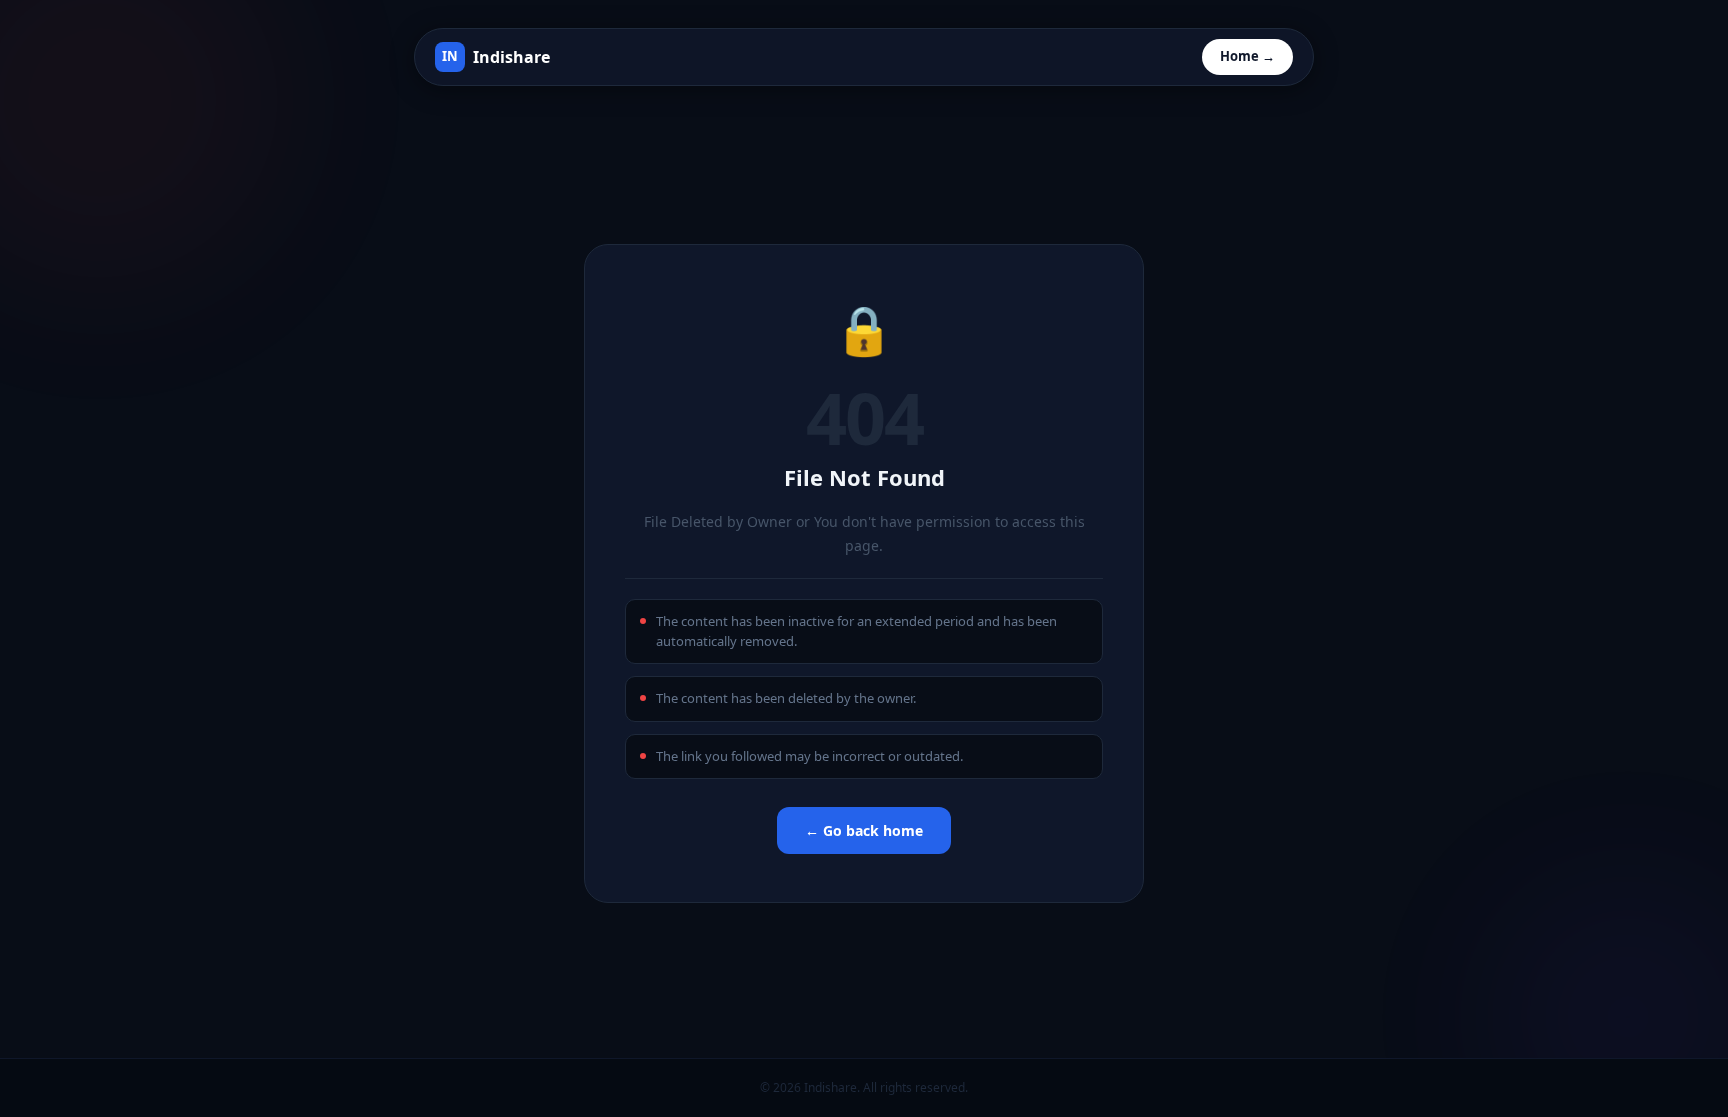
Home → (1247, 56)
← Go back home (864, 830)
